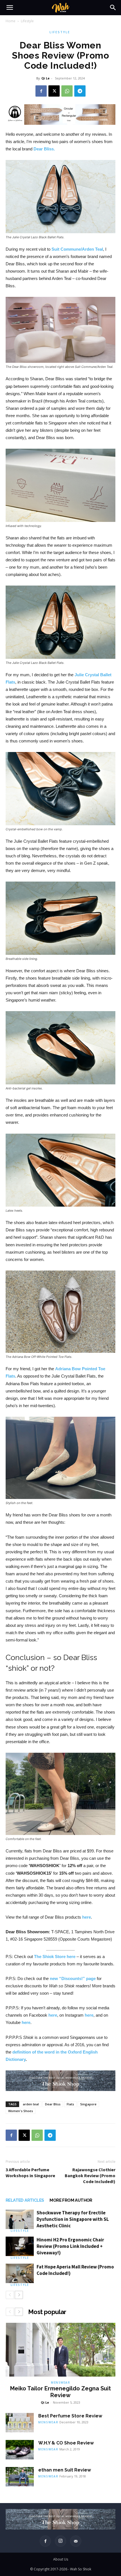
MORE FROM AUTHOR (71, 2200)
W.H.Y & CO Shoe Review (66, 2443)
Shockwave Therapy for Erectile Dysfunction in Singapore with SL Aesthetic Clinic (73, 2219)
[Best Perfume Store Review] (20, 2423)
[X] (54, 91)
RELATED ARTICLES (25, 2200)
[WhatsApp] (67, 91)
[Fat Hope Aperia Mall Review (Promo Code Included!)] (20, 2273)
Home (11, 21)
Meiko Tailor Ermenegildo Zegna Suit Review (60, 2392)
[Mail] (76, 2541)
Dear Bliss (53, 2104)
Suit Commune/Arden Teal (77, 249)
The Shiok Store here (55, 1957)
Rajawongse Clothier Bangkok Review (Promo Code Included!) (90, 2175)
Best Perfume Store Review (70, 2416)
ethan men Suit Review (65, 2470)
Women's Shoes (21, 2111)
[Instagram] (60, 2541)
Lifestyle (27, 21)
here (87, 1917)
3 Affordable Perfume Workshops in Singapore (30, 2173)
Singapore (88, 2104)
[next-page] (19, 2295)
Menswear (60, 2383)
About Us (61, 2559)
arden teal (31, 2104)
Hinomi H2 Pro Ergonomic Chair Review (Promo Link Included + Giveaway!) (70, 2246)
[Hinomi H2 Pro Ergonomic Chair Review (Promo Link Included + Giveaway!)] (20, 2246)
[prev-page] (10, 2295)
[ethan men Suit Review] (20, 2477)
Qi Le (45, 78)
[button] (10, 8)
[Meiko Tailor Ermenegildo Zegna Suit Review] (60, 2350)
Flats (70, 2104)
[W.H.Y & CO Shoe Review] (20, 2450)
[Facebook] (41, 91)
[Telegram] (80, 91)
